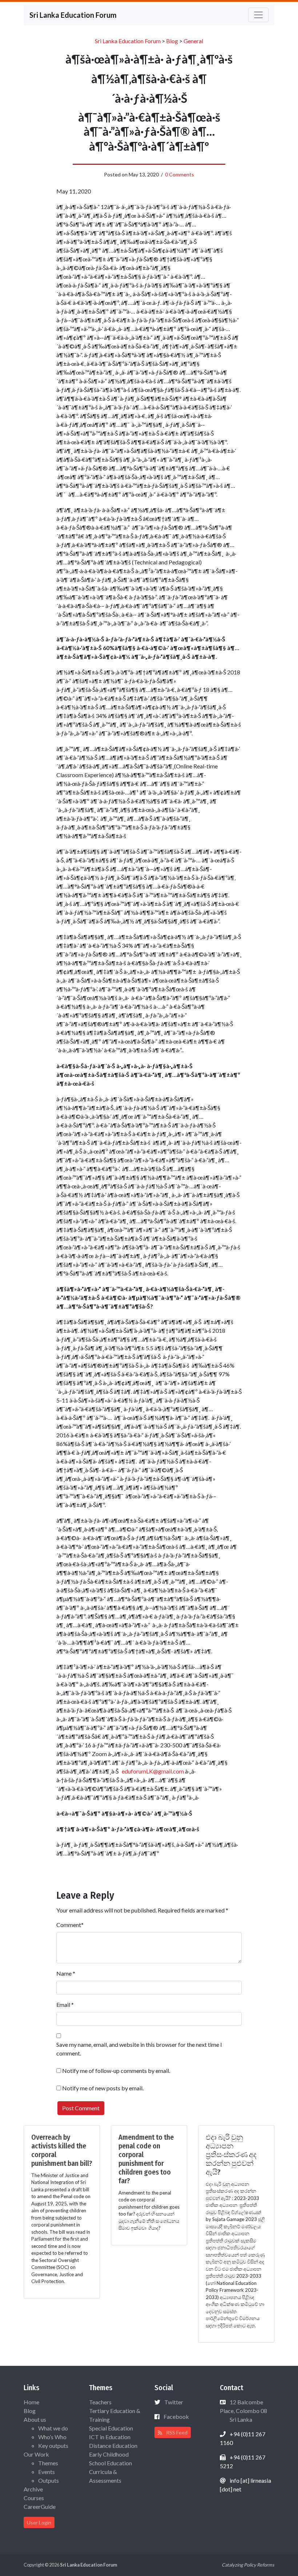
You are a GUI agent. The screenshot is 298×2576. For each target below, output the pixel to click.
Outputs (49, 2480)
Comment (69, 1925)
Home (31, 2402)
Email (63, 2005)
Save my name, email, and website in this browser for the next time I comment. (139, 2049)
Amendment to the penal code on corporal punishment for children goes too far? (146, 2159)
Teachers (100, 2402)
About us (35, 2419)
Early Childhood (109, 2454)
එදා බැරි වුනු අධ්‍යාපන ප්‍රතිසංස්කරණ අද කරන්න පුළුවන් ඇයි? (231, 2155)
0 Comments (180, 174)
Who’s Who (52, 2437)
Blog (30, 2411)
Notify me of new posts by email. (103, 2088)
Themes (48, 2463)
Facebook (176, 2416)
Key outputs (53, 2446)
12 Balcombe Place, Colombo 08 (243, 2411)
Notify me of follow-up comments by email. (116, 2071)
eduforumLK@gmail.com (153, 1771)
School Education (110, 2463)
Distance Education (113, 2446)
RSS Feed (176, 2432)
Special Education (111, 2428)
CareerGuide (40, 2506)
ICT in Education (110, 2437)
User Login (39, 2522)
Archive (33, 2489)
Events (47, 2472)
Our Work (36, 2454)
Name (64, 1973)
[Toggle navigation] (258, 15)
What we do (53, 2428)
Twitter (174, 2402)
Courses (34, 2498)
